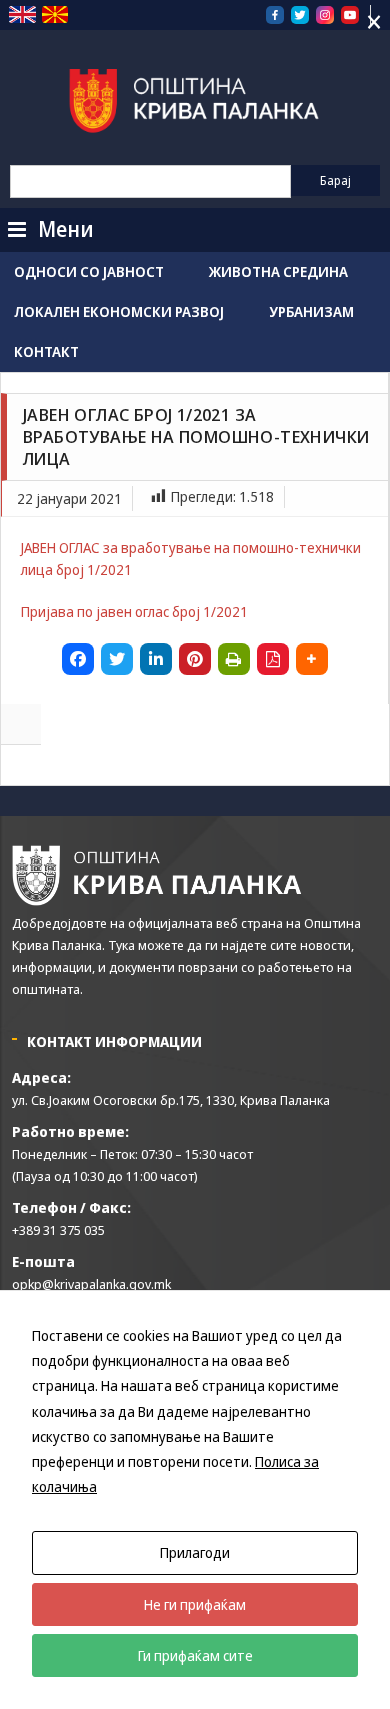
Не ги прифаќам (195, 1604)
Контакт (46, 351)
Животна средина (278, 271)
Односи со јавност (89, 271)
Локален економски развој (119, 311)
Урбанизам (311, 311)
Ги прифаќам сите (195, 1655)
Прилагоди (195, 1552)
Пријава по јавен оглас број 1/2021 (134, 611)
